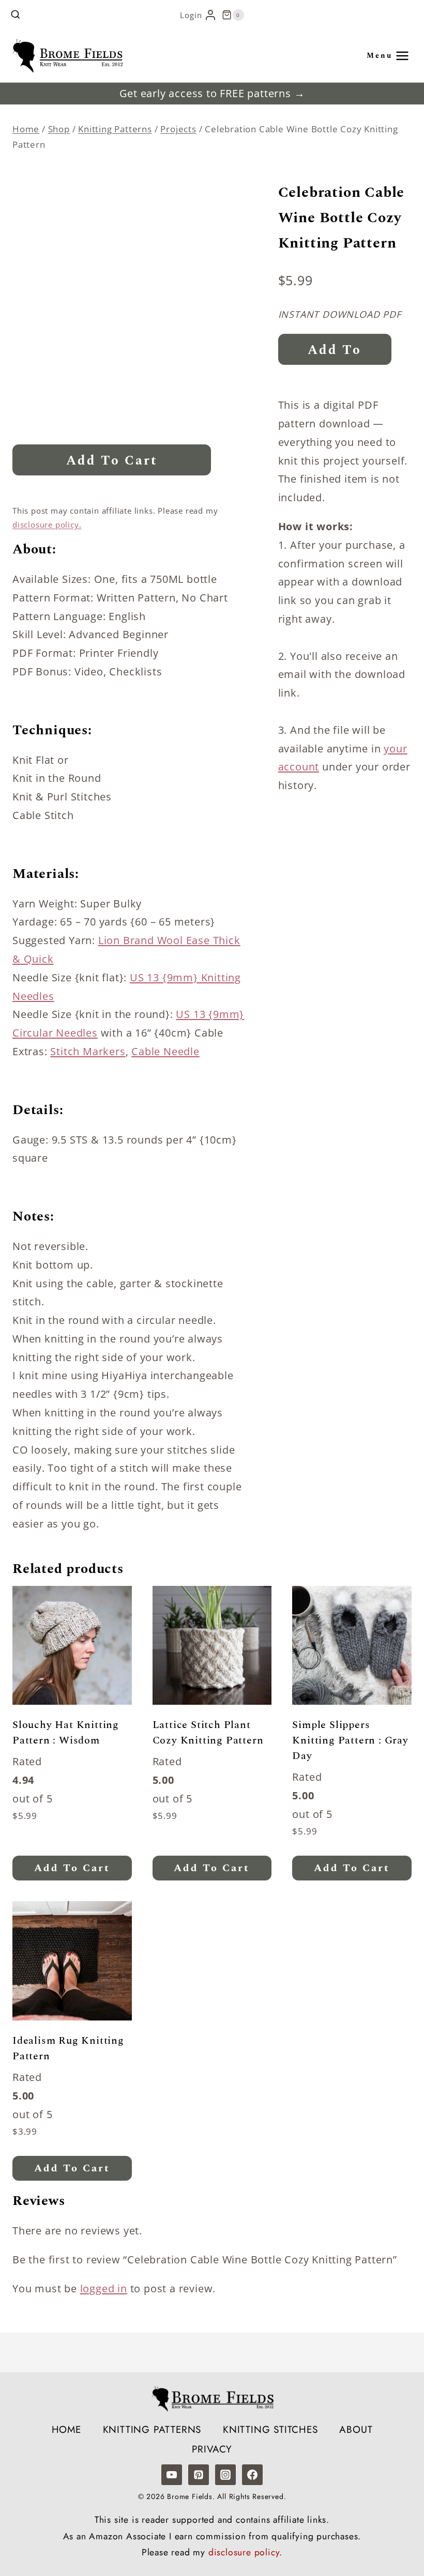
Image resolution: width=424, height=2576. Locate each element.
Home (66, 2430)
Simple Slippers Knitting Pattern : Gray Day (350, 1740)
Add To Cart (112, 461)
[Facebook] (252, 2475)
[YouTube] (172, 2475)
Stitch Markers (88, 1051)
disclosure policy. (47, 525)
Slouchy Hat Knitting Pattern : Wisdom (66, 1733)
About (356, 2430)
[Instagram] (225, 2475)
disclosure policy (244, 2552)
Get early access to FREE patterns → (212, 93)
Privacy (212, 2449)
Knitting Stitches (270, 2430)
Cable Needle (165, 1051)
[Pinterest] (199, 2475)
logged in (104, 2288)
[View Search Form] (16, 15)
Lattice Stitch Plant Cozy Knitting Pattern (208, 1733)
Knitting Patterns (152, 2430)
